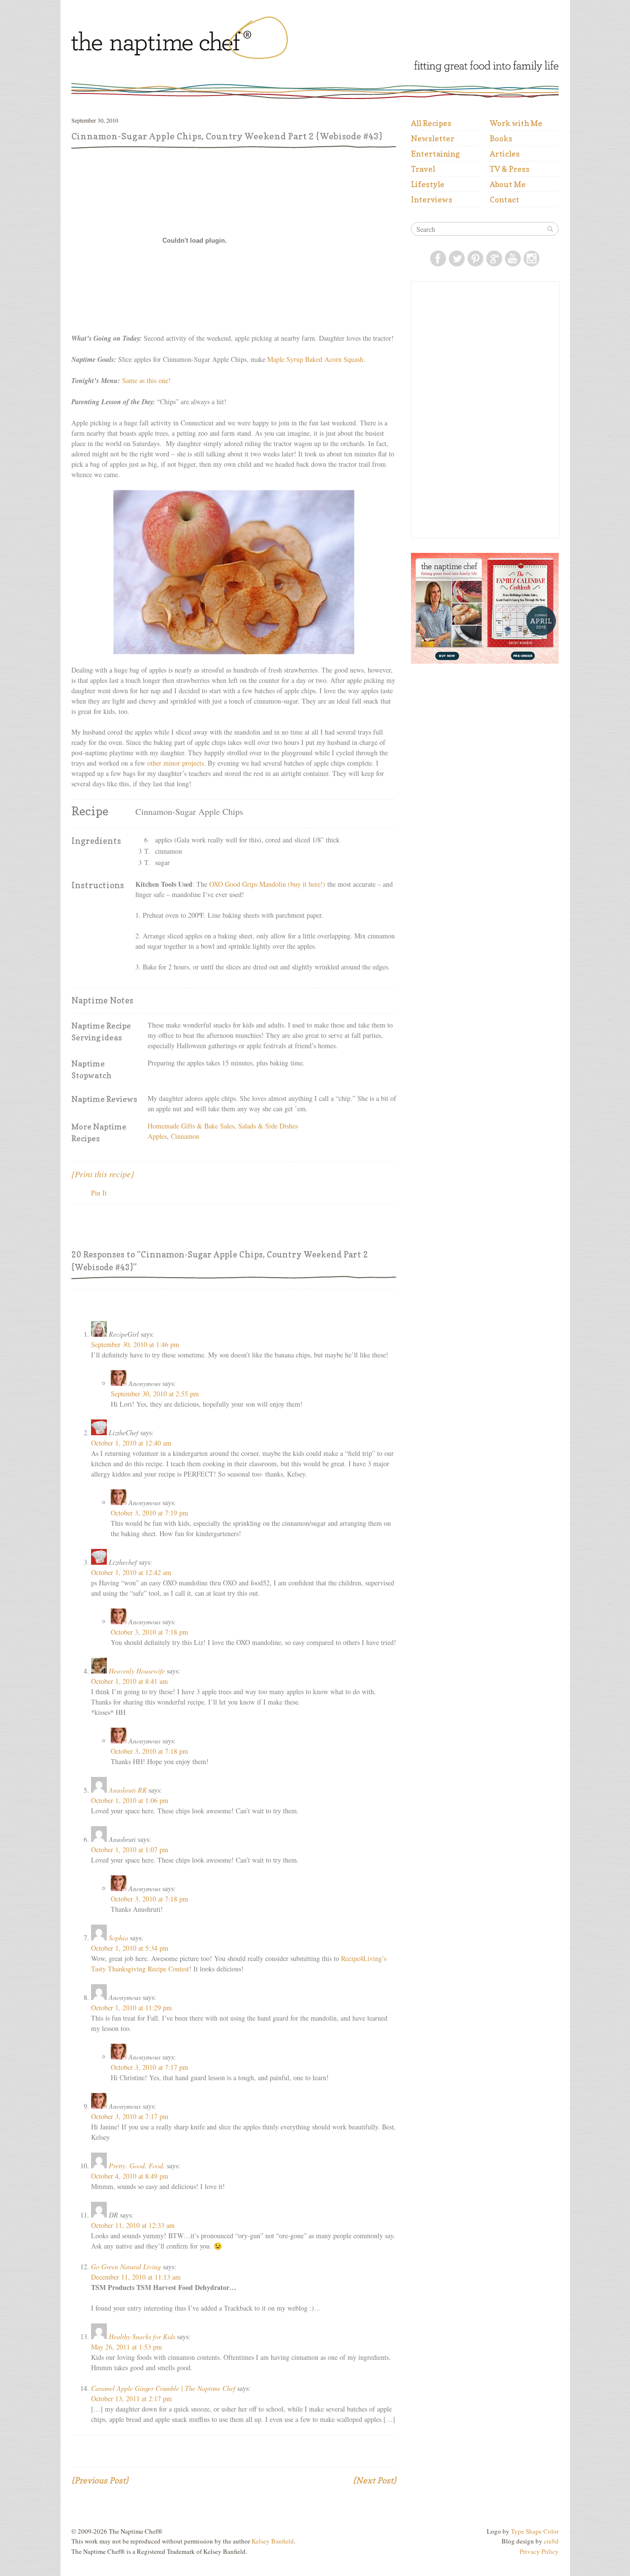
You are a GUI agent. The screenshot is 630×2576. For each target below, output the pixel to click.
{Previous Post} (100, 2480)
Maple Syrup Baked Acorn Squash (315, 359)
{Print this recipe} (103, 1174)
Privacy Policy (539, 2551)
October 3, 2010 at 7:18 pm (149, 1632)
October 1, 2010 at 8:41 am (129, 1681)
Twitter (457, 258)
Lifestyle (428, 184)
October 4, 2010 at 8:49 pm (130, 2176)
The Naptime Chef (210, 40)
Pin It (99, 1193)
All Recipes (431, 123)
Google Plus (494, 258)
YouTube (513, 258)
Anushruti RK (128, 1790)
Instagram (532, 258)
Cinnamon (185, 1136)
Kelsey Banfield (273, 2541)
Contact (504, 199)
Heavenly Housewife (137, 1671)
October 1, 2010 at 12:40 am (131, 1443)
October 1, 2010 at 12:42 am (131, 1572)
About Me (508, 184)
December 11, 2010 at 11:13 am (136, 2277)
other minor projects (175, 763)
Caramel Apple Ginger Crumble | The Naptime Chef (163, 2388)
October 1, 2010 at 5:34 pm (130, 1948)
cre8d (551, 2541)
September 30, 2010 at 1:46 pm (135, 1344)
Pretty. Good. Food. (137, 2166)
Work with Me (516, 123)
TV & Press (510, 169)
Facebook (438, 258)
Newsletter (433, 138)
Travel (423, 169)
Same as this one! (146, 380)
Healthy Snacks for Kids (142, 2336)
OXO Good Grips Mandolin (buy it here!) (267, 884)
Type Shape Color (535, 2531)
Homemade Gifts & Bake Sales (191, 1126)
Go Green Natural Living (126, 2267)
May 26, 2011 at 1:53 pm (126, 2347)
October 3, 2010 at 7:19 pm (149, 1513)
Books (501, 138)
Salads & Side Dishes (268, 1126)
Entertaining (435, 154)
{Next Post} (375, 2480)
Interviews (432, 199)
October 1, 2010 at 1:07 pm (130, 1850)
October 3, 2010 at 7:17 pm (149, 2067)
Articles (505, 154)
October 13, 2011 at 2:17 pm (131, 2399)
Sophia (118, 1938)
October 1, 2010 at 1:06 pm (130, 1800)
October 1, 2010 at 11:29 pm (131, 2008)
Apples (157, 1136)
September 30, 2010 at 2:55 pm (155, 1394)
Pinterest (475, 258)
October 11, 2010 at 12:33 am (133, 2225)
